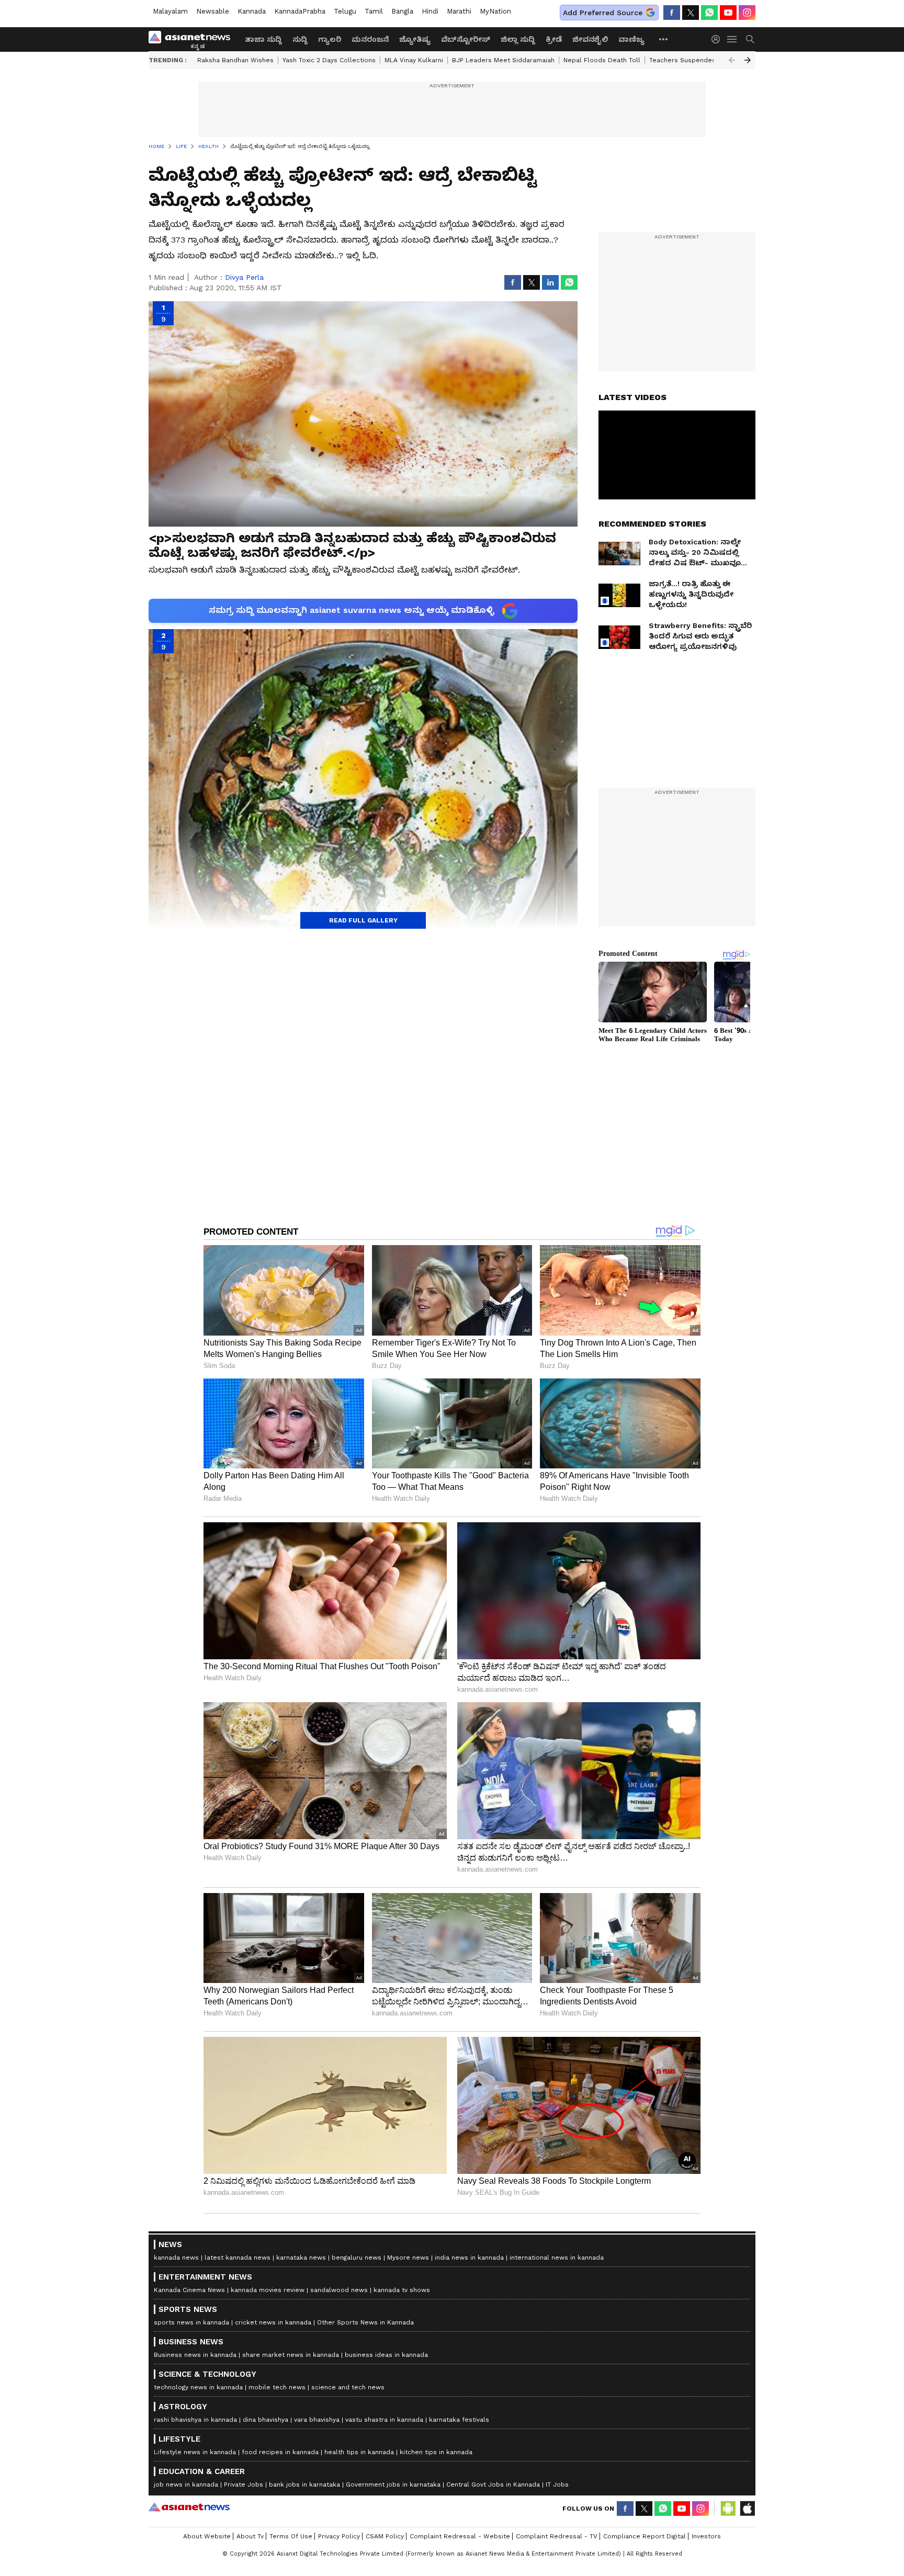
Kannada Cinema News (189, 2290)
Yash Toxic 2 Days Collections (329, 60)
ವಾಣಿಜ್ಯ (631, 39)
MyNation (495, 11)
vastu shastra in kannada (384, 2420)
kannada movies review (268, 2290)
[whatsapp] (709, 13)
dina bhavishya (265, 2420)
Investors (706, 2536)
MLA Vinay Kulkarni (414, 60)
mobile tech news (277, 2387)
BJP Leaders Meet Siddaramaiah (503, 60)
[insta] (747, 13)
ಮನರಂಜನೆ (370, 39)
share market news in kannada (291, 2355)
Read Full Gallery (363, 920)
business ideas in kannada (386, 2355)
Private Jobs (244, 2484)
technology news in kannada (198, 2387)
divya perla (244, 277)
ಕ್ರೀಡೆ (554, 39)
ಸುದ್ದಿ (300, 39)
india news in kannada (469, 2258)
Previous (732, 60)
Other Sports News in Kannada (365, 2322)
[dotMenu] (664, 39)
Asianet (189, 2507)
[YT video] (728, 13)
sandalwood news (339, 2290)
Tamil (374, 11)
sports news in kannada (191, 2322)
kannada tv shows (402, 2290)
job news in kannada (186, 2484)
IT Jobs (557, 2484)
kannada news (176, 2258)
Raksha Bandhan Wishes (235, 60)
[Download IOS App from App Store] (747, 2509)
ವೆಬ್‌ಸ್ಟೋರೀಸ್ (466, 39)
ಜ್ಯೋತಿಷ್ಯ (415, 39)
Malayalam (170, 11)
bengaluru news (357, 2258)
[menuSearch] (750, 39)
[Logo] (193, 39)
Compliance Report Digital (645, 2536)
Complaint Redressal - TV (557, 2536)
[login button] (718, 39)
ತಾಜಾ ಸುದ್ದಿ (263, 39)
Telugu (345, 11)
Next (748, 60)
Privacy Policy (339, 2536)
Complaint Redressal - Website (460, 2536)
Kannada (252, 11)
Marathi (459, 11)
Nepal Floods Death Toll (602, 60)
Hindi (430, 11)
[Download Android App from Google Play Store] (728, 2509)
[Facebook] (672, 13)
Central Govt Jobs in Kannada (493, 2484)
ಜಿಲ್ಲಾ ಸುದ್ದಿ (518, 39)
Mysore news (408, 2258)
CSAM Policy (385, 2536)
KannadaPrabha (300, 11)
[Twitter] (691, 13)
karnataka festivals (459, 2420)
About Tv (250, 2536)
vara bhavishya (317, 2420)
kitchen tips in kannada (436, 2452)
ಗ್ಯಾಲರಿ (330, 39)
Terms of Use (291, 2536)
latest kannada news (238, 2258)
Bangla (402, 11)
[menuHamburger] (732, 39)
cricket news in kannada (273, 2322)
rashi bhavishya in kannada (195, 2420)
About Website (207, 2536)
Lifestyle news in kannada (195, 2452)
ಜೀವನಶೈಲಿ (590, 39)
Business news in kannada (195, 2355)
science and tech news (348, 2387)
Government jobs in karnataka (393, 2484)
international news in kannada (557, 2258)
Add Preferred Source (603, 13)
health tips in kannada (359, 2452)
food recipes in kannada (280, 2452)
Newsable (213, 11)
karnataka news (301, 2258)
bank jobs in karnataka (304, 2484)
